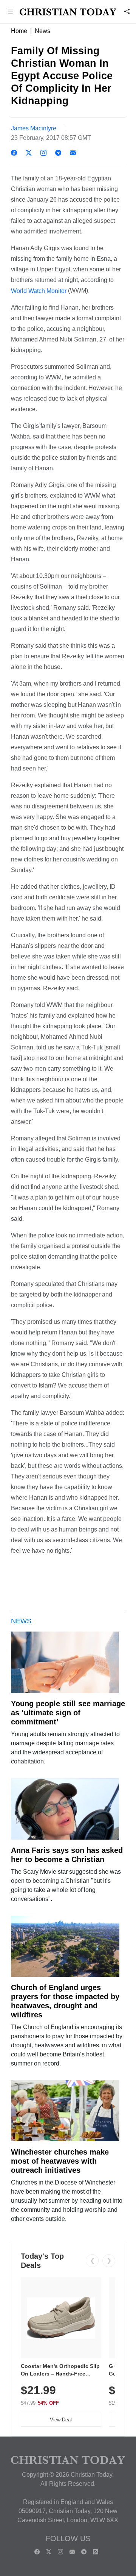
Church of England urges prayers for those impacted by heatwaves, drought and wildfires (65, 2001)
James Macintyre (34, 128)
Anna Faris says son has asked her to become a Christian (67, 1855)
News (42, 31)
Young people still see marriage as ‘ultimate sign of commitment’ (68, 1713)
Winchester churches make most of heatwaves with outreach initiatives (60, 2161)
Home (19, 31)
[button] (10, 12)
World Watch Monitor (39, 291)
